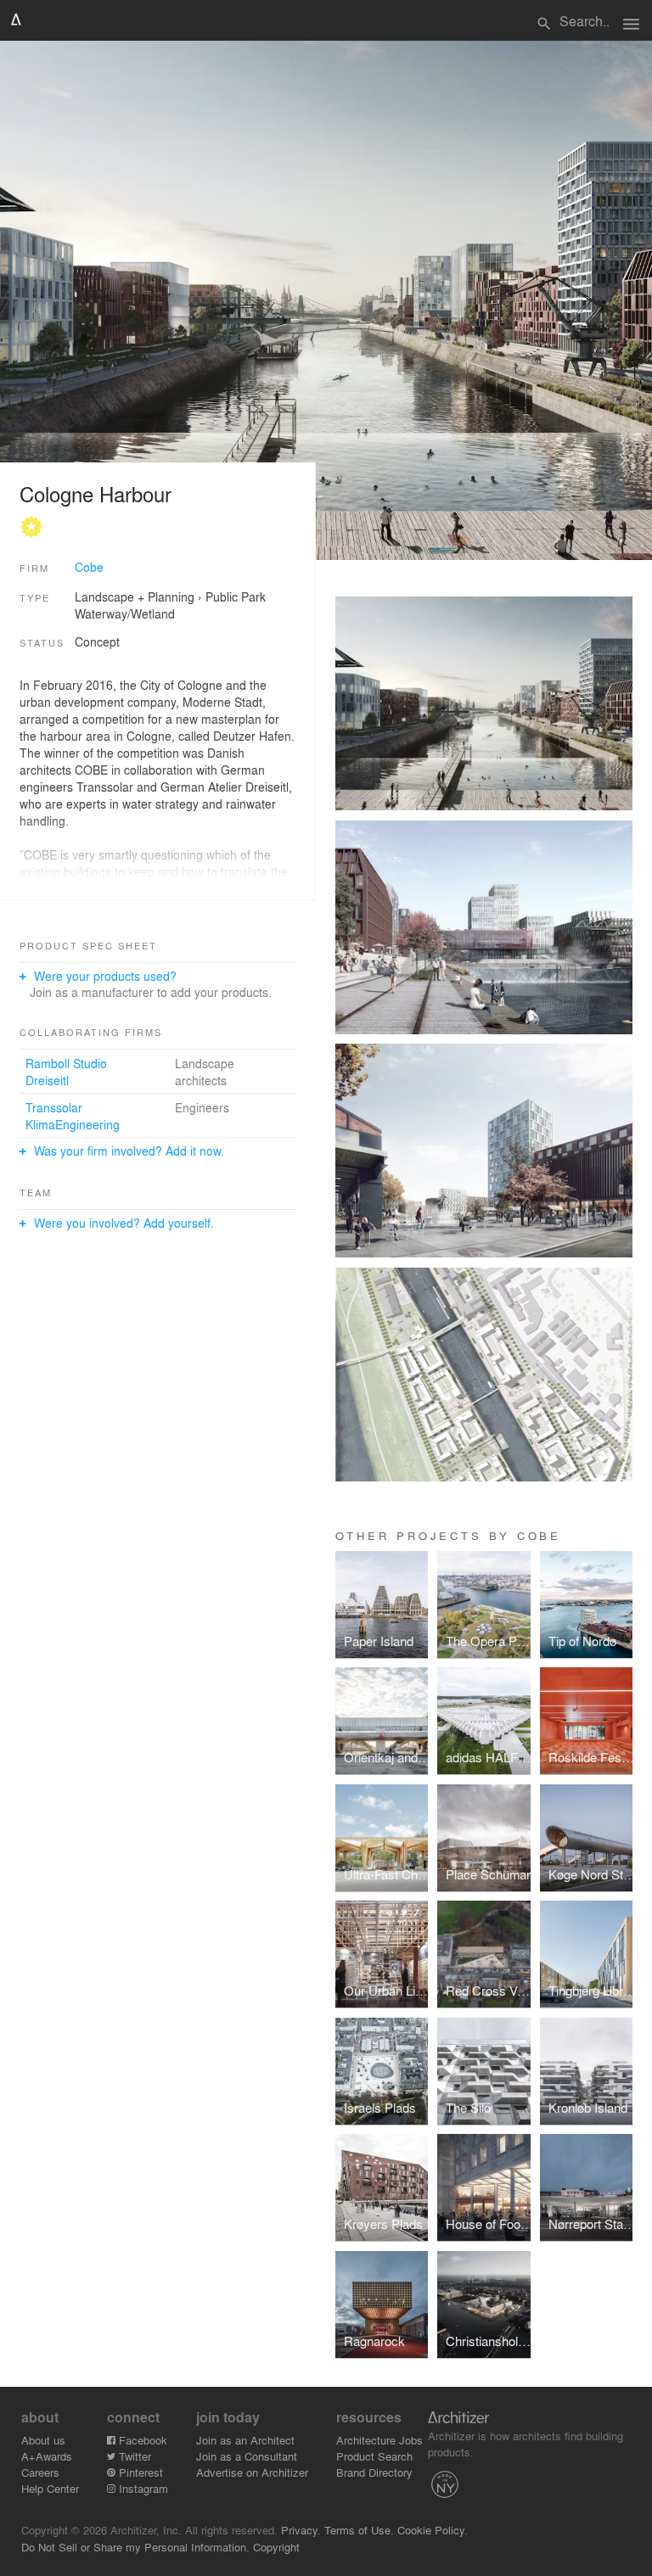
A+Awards (47, 2456)
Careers (40, 2472)
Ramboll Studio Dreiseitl (66, 1072)
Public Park (236, 596)
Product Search (374, 2456)
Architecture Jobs (379, 2440)
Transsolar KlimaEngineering (73, 1116)
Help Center (50, 2488)
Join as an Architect (245, 2440)
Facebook (141, 2440)
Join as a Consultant (247, 2456)
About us (43, 2440)
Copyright (276, 2547)
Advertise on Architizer (252, 2472)
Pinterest (139, 2472)
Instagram (142, 2488)
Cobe (89, 567)
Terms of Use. (359, 2530)
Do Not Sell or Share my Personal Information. (135, 2547)
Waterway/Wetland (125, 613)
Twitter (133, 2456)
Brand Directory (374, 2472)
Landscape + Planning (135, 596)
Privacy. (301, 2530)
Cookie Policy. (433, 2530)
